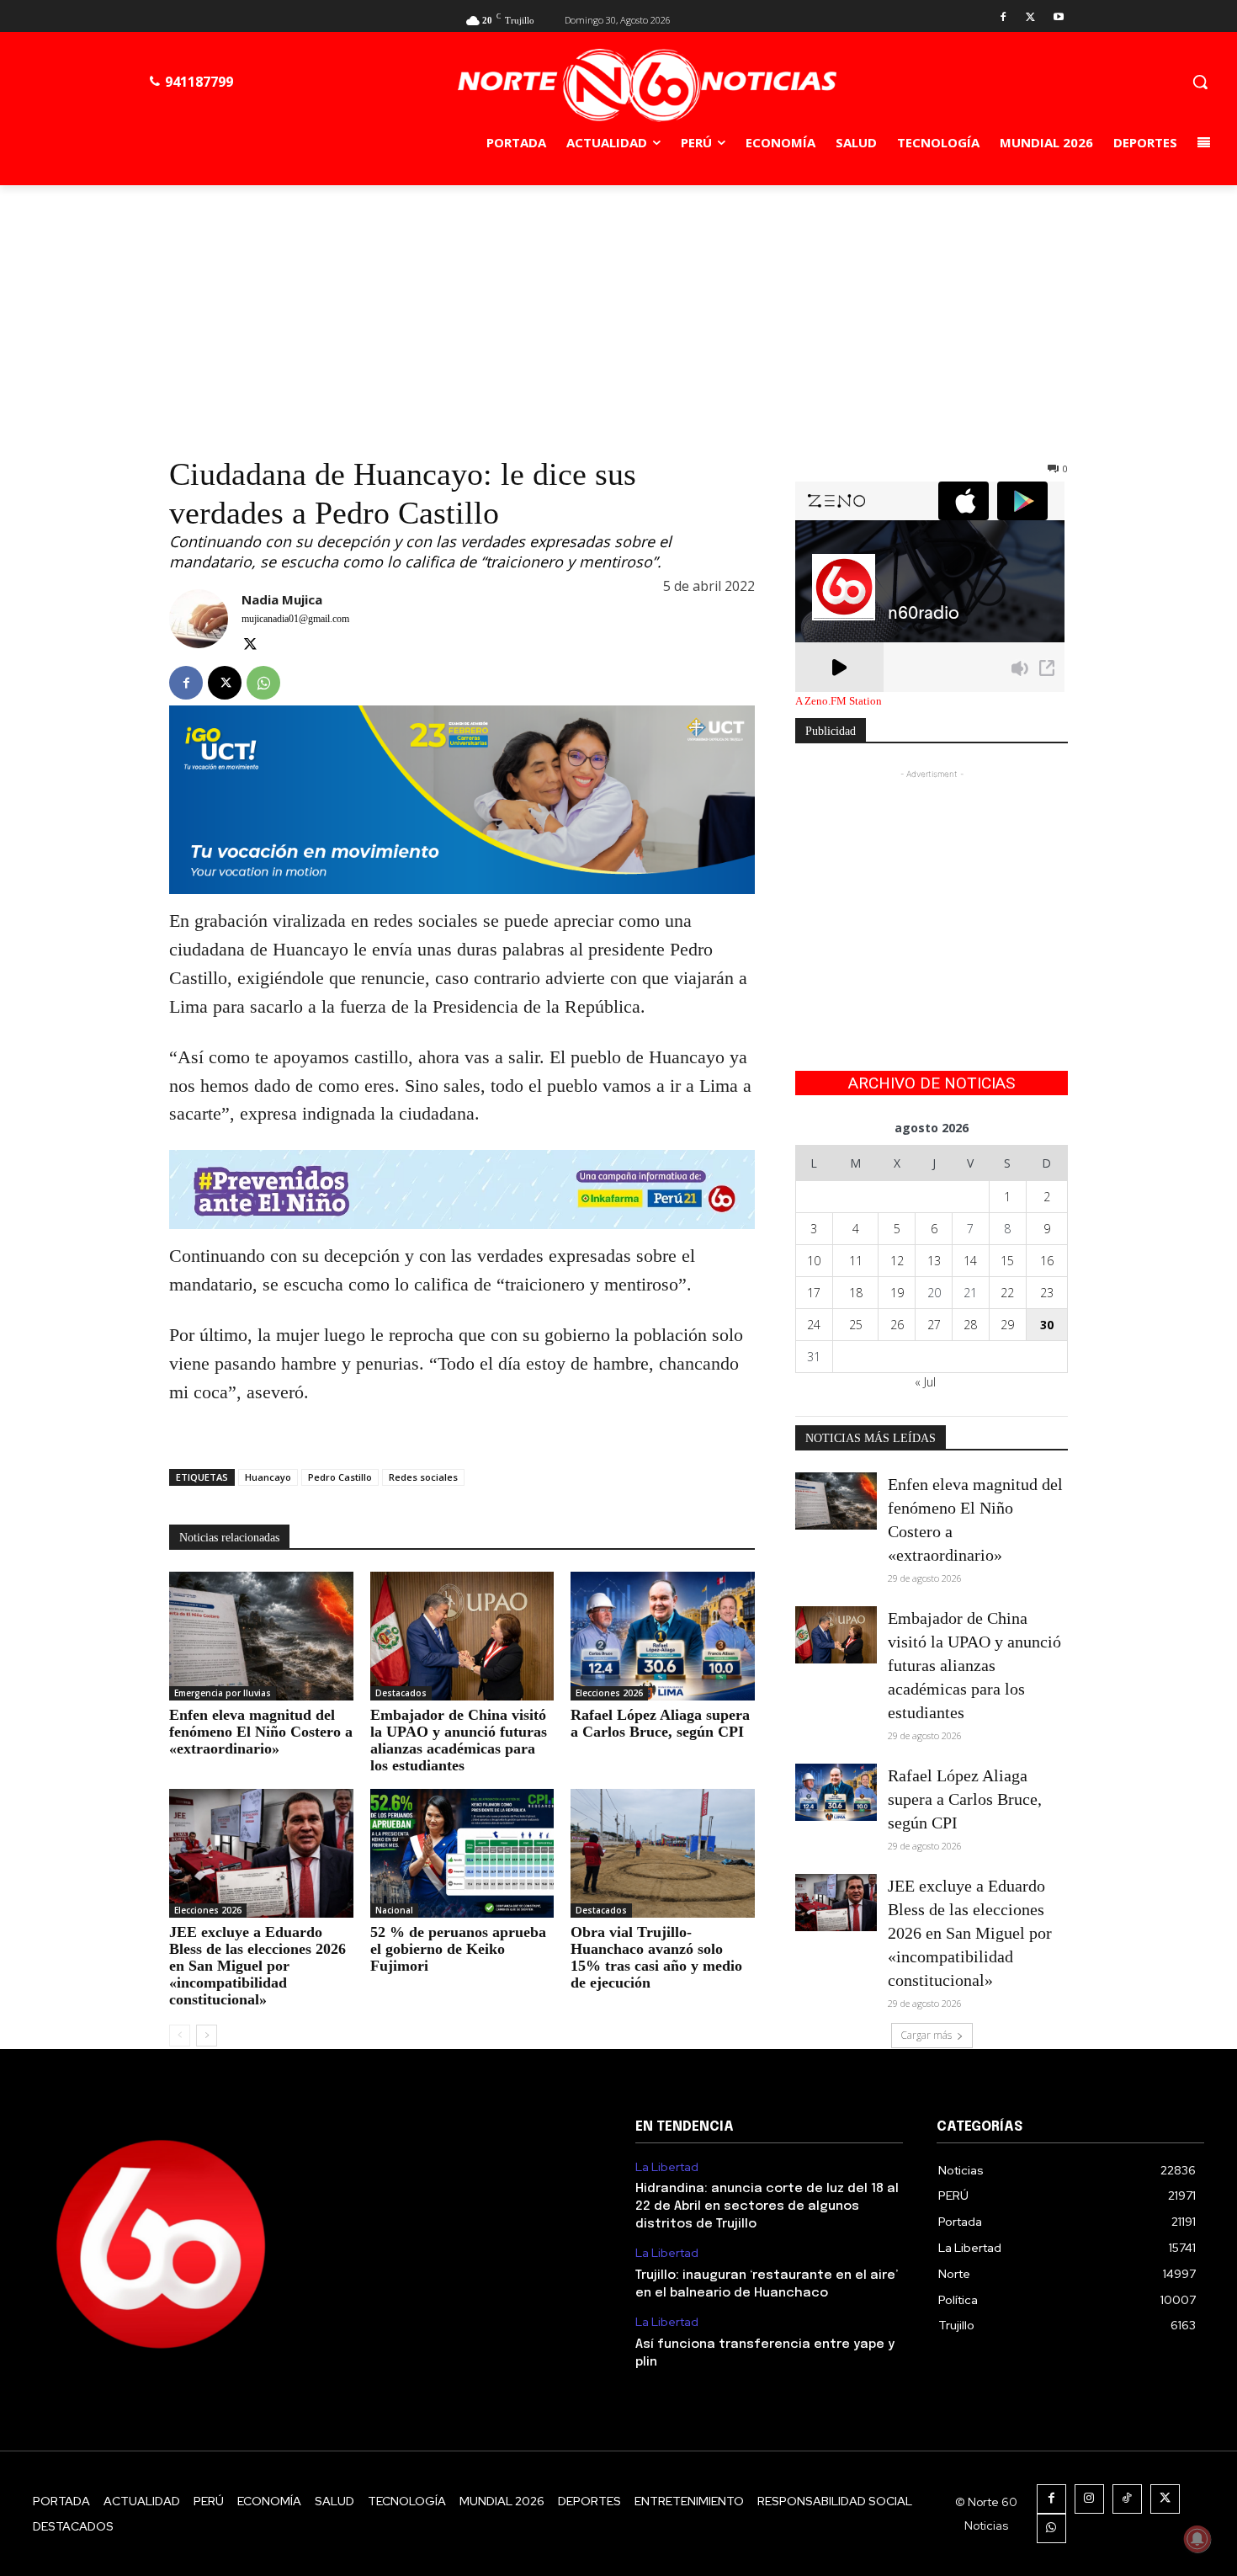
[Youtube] (1058, 18)
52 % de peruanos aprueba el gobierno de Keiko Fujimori (458, 1949)
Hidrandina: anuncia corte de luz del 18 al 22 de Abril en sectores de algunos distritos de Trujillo (767, 2206)
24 (814, 1325)
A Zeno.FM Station (839, 701)
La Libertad (667, 2167)
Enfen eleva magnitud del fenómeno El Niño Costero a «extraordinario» (261, 1732)
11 (856, 1261)
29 (1007, 1325)
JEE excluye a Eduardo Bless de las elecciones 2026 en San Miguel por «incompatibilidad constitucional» (257, 1966)
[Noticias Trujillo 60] (648, 85)
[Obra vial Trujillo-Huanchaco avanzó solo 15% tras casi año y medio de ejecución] (663, 1853)
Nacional (394, 1910)
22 (1007, 1293)
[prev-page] (180, 2036)
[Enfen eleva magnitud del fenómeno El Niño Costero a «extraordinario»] (261, 1636)
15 (1007, 1261)
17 (814, 1293)
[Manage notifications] (1197, 2539)
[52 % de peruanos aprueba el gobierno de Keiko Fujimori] (462, 1853)
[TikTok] (1127, 2499)
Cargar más (926, 2035)
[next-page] (207, 2036)
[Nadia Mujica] (199, 623)
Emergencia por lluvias (223, 1693)
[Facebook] (1003, 18)
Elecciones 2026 (609, 1693)
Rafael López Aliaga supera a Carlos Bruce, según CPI (660, 1723)
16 (1047, 1261)
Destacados (401, 1693)
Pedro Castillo (340, 1477)
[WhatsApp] (263, 683)
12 (897, 1261)
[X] (1030, 18)
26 (897, 1325)
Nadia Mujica (282, 599)
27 (934, 1325)
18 (856, 1293)
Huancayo (268, 1477)
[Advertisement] (618, 311)
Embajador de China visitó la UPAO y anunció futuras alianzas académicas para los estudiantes (459, 1740)
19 (897, 1293)
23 (1047, 1293)
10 (814, 1261)
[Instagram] (1089, 2499)
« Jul (925, 1382)
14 (970, 1261)
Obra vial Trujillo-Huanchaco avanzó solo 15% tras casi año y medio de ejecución (656, 1957)
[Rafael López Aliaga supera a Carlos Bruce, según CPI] (663, 1636)
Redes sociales (423, 1477)
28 (970, 1325)
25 (856, 1325)
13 (934, 1261)
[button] (1200, 82)
